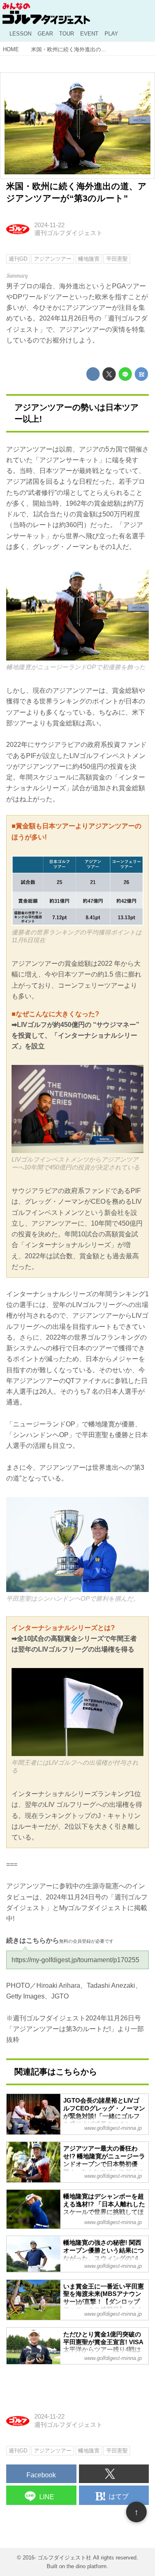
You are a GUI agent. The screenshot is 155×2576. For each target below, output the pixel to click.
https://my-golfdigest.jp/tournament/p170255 (75, 1960)
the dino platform (87, 2566)
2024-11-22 (49, 225)
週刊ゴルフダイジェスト (68, 233)
